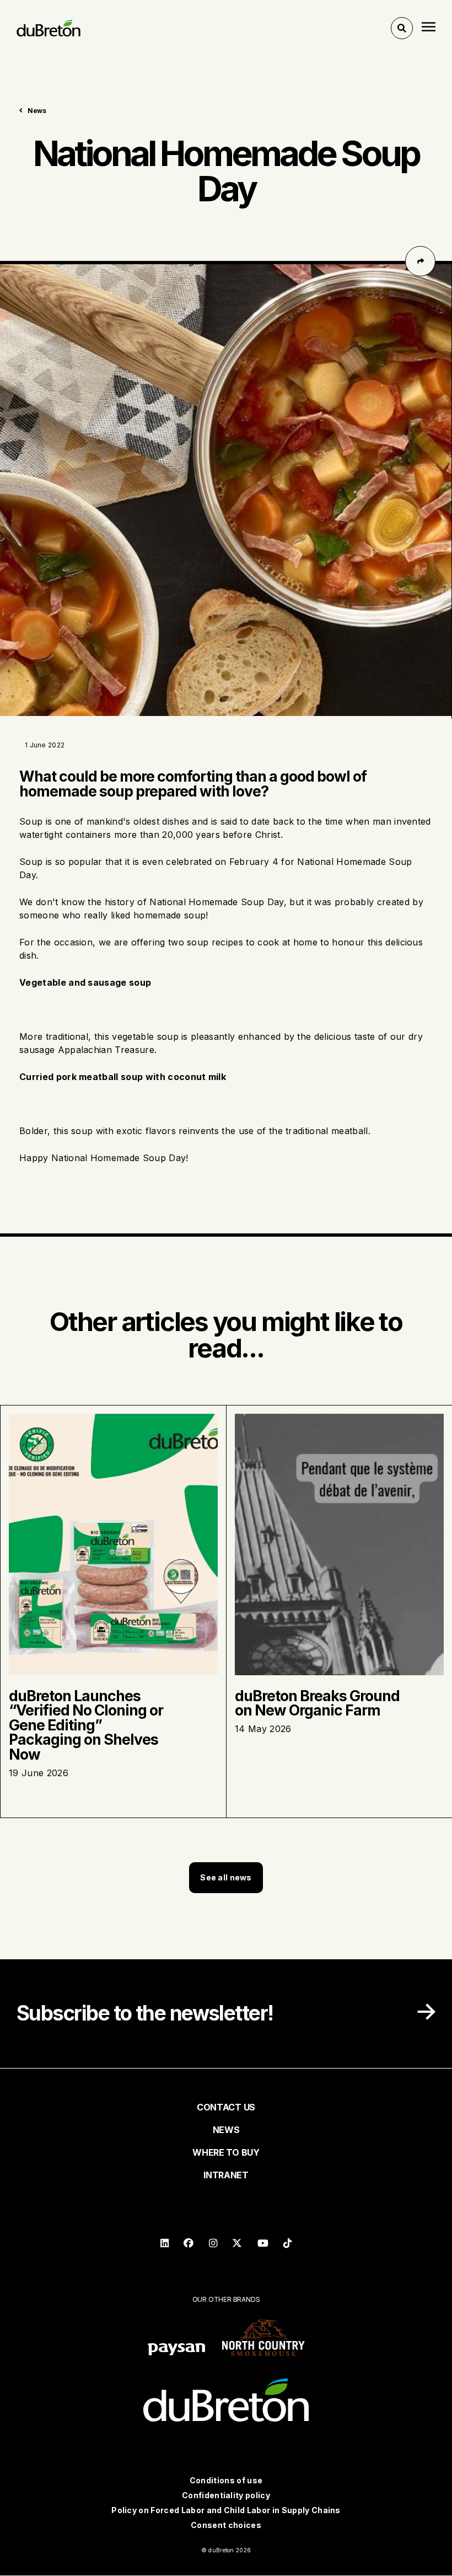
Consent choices (226, 2525)
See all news (226, 1877)
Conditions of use (226, 2480)
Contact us (226, 2107)
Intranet (226, 2175)
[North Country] (263, 2338)
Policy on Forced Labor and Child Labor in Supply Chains (226, 2510)
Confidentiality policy (226, 2495)
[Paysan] (176, 2351)
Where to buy (226, 2152)
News (37, 111)
